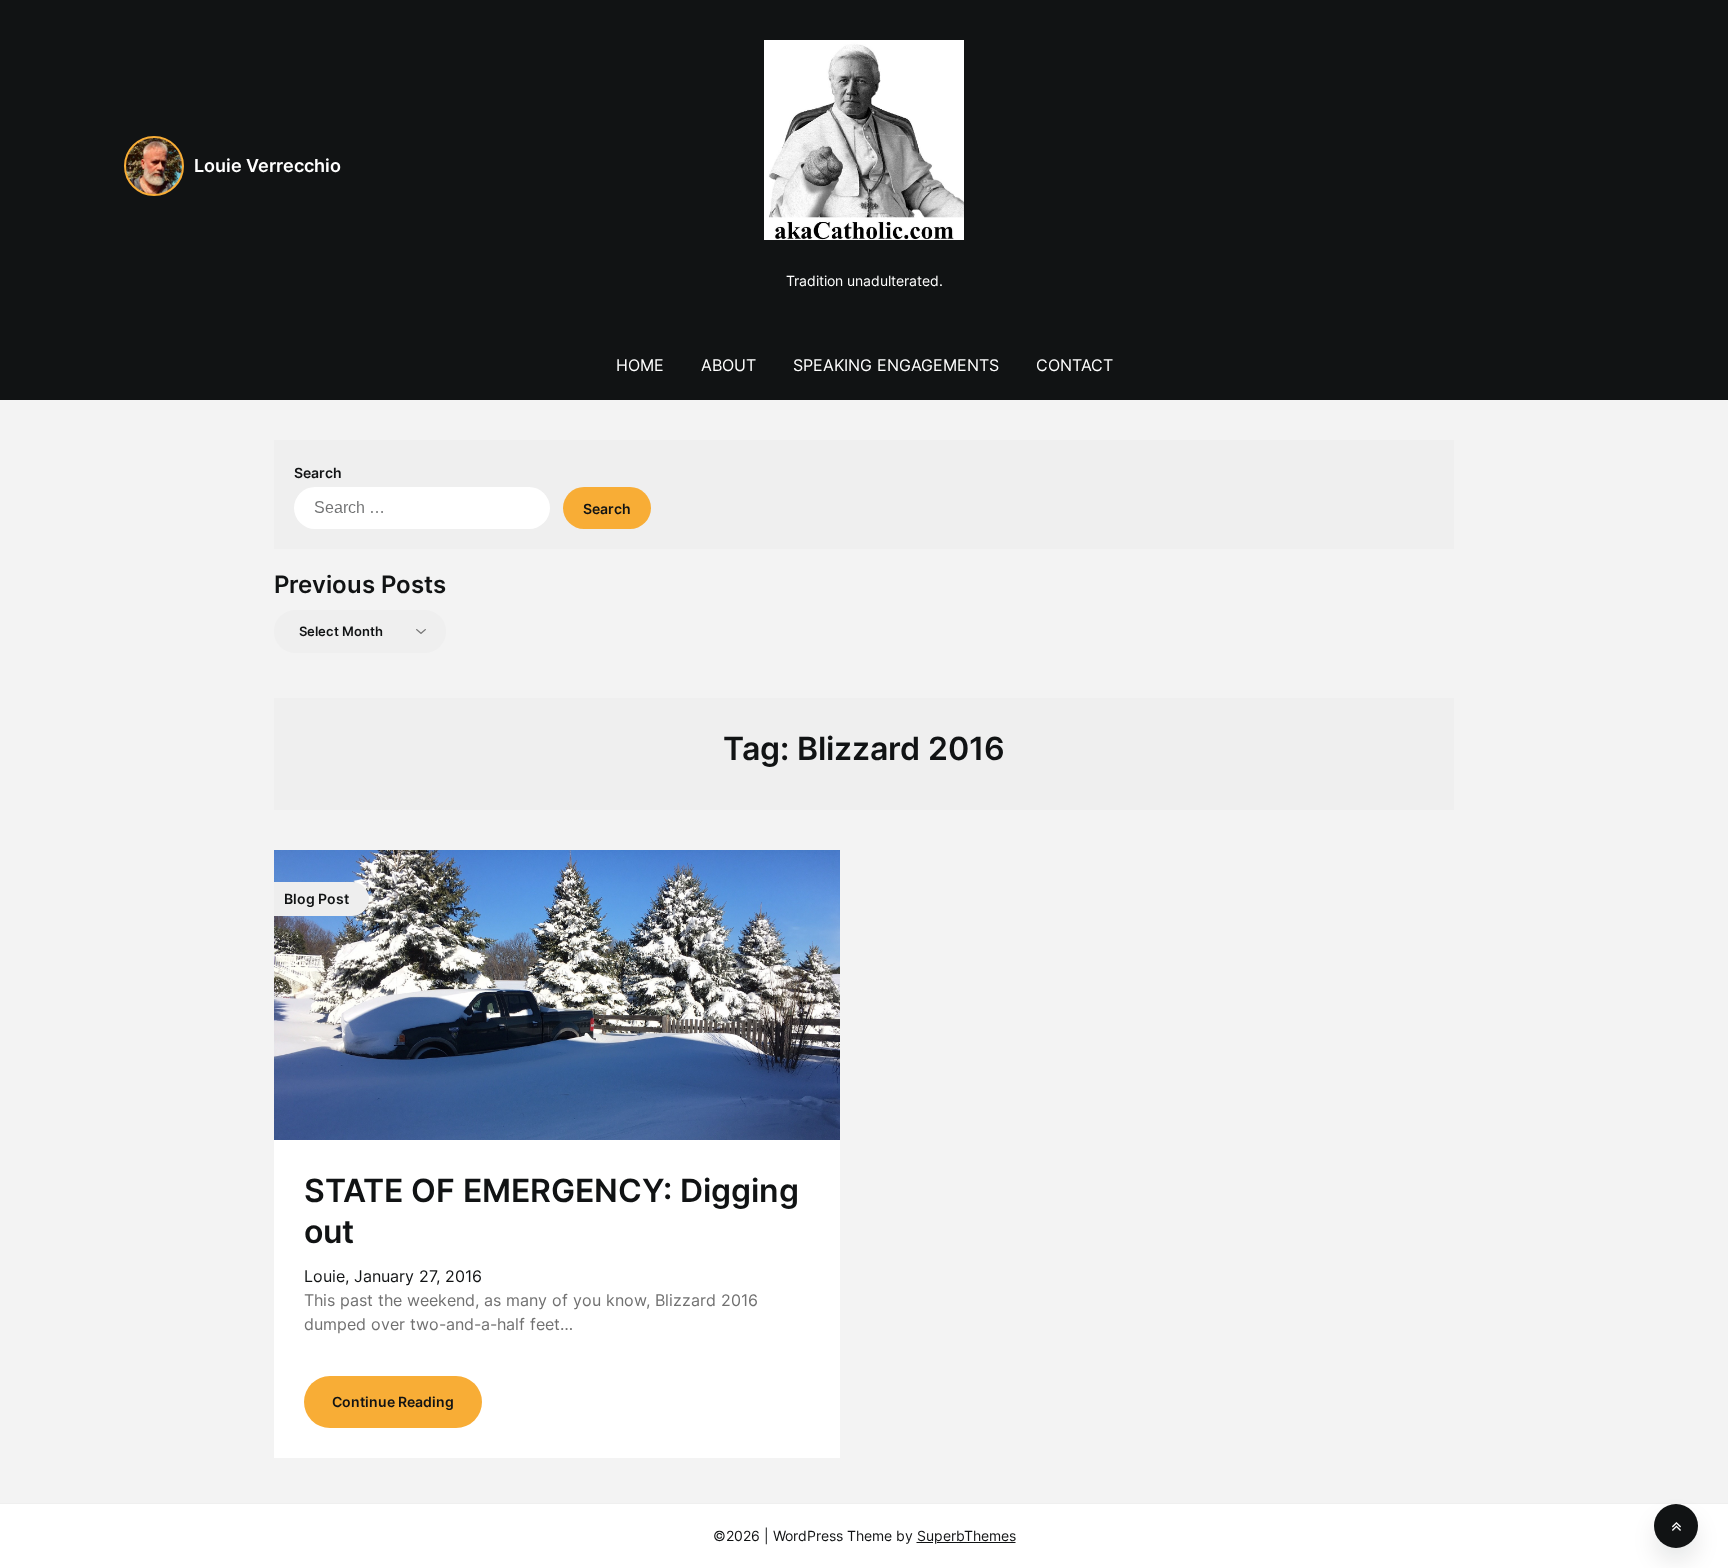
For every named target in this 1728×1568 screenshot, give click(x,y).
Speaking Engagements (896, 365)
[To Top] (1676, 1526)
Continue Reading (393, 1401)
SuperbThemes (966, 1535)
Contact (1074, 365)
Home (640, 365)
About (728, 365)
